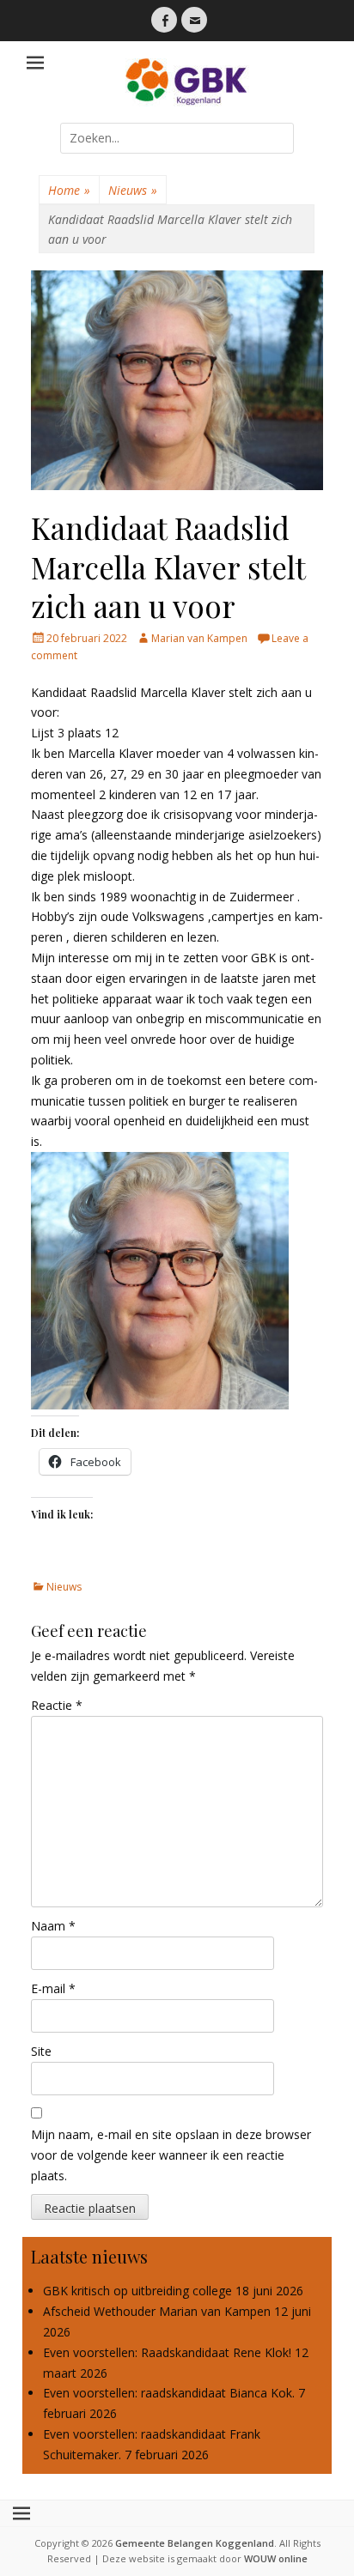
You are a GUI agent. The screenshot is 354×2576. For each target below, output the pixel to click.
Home (69, 190)
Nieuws (133, 190)
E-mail (53, 1988)
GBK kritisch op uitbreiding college (137, 2291)
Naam (53, 1926)
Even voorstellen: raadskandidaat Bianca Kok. (169, 2393)
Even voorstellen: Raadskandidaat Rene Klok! (167, 2352)
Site (41, 2051)
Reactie (57, 1705)
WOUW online (276, 2558)
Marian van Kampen (199, 638)
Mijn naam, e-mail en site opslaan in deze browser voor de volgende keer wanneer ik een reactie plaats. (171, 2155)
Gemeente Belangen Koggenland (195, 2543)
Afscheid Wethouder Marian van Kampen (157, 2311)
